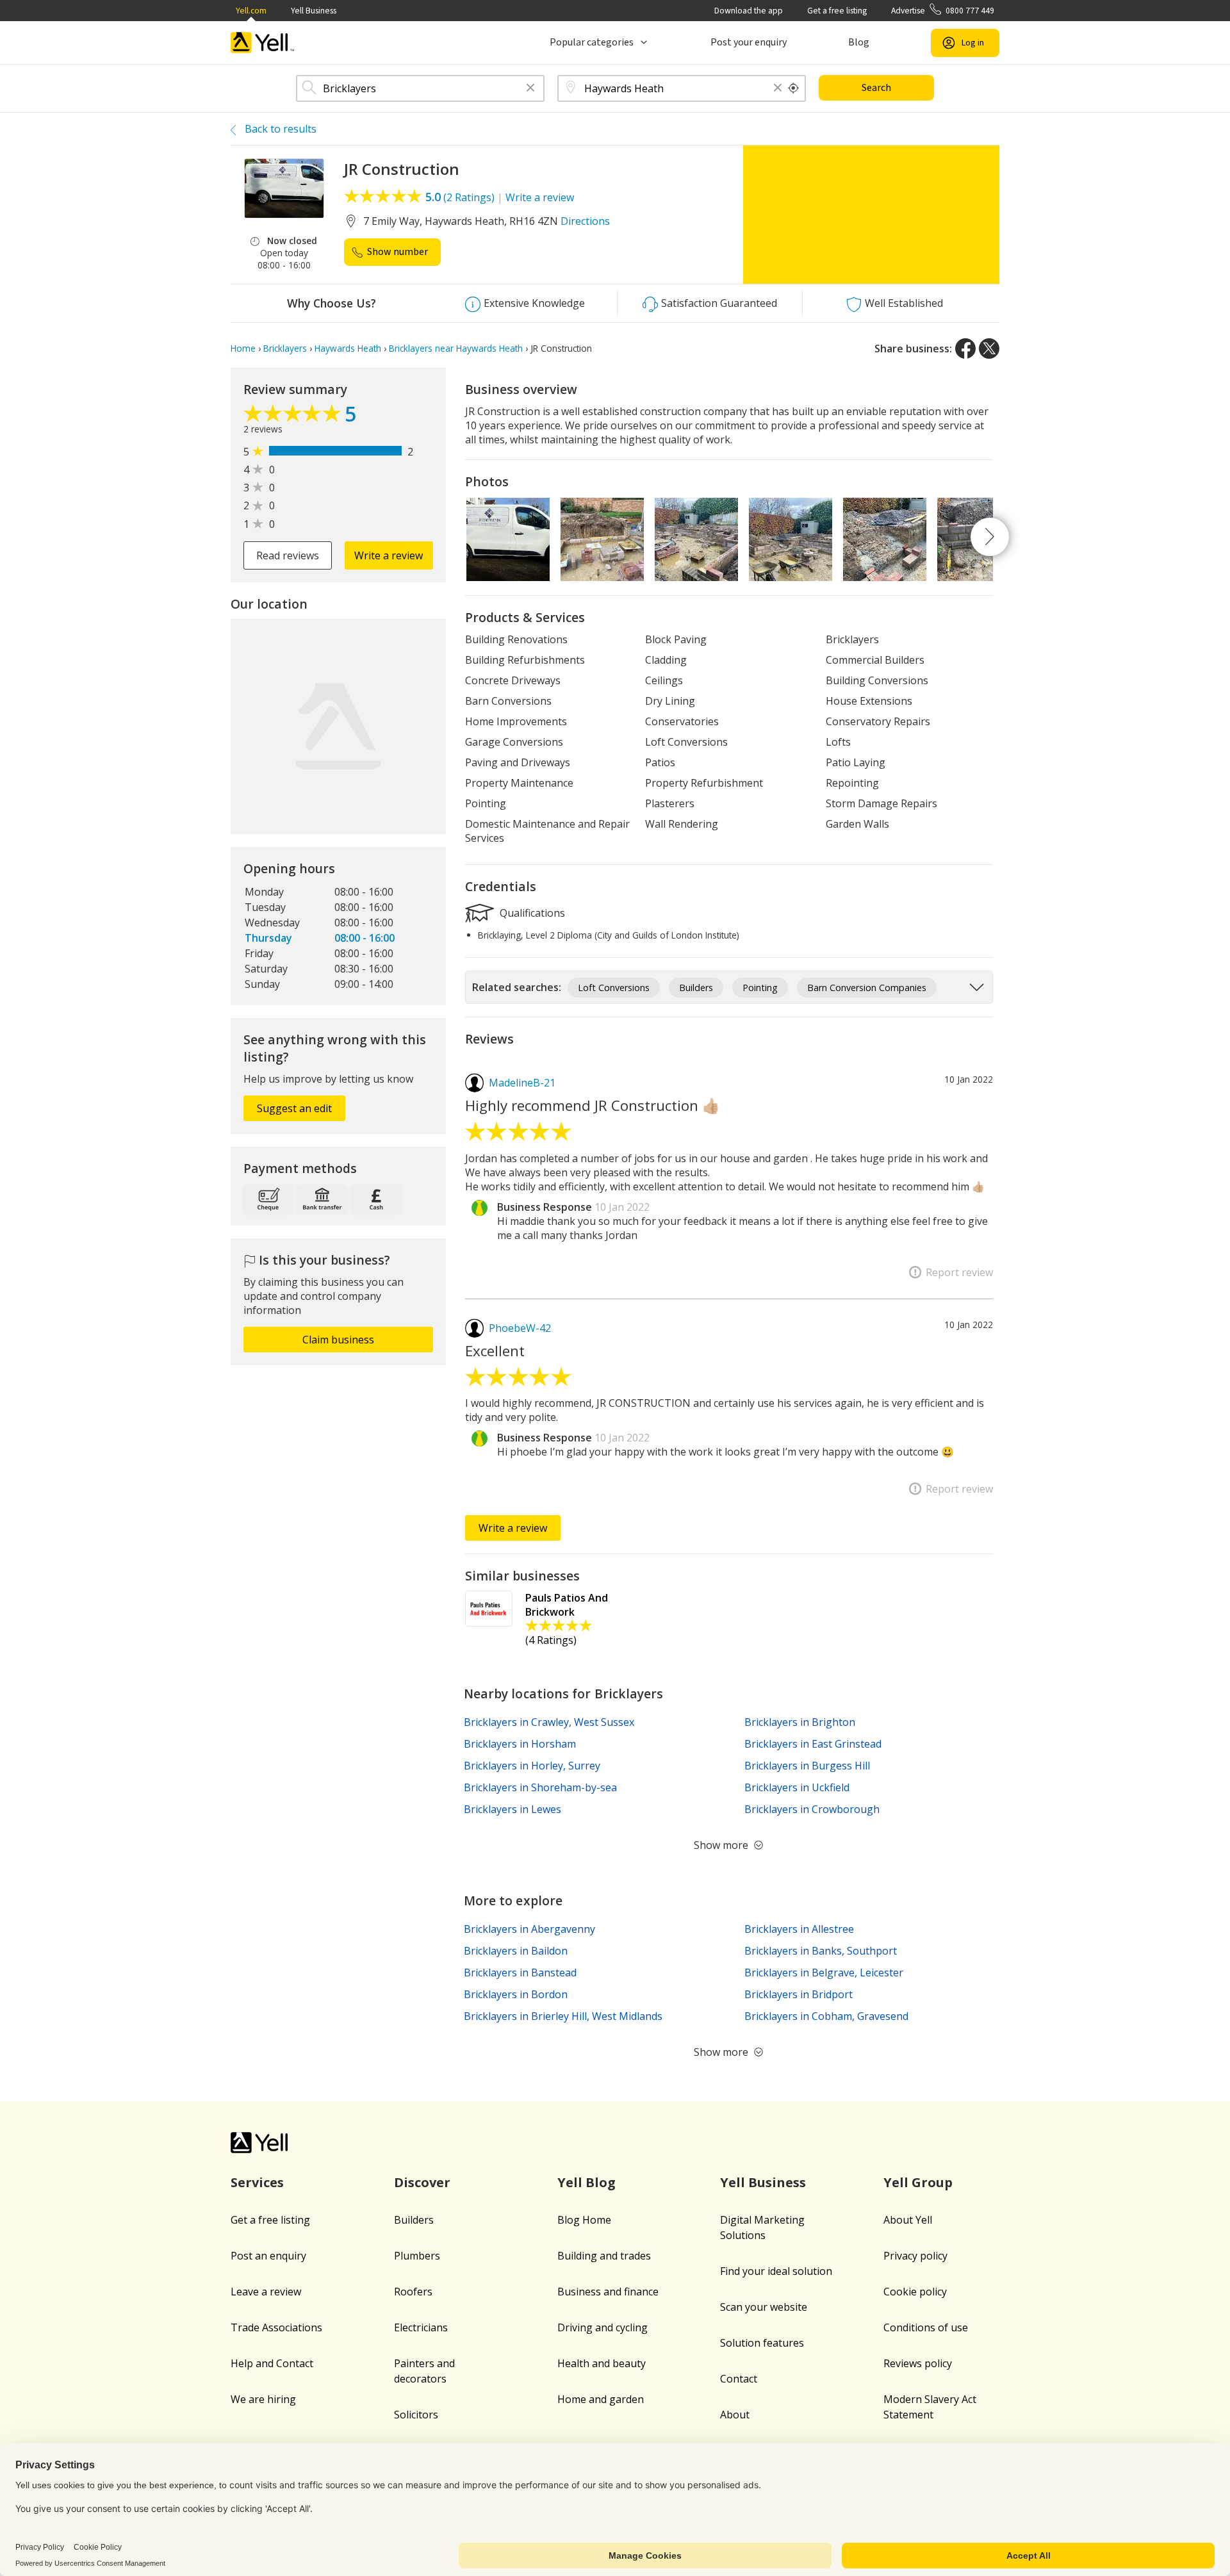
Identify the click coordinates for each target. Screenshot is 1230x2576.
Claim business (338, 1340)
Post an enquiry (268, 2256)
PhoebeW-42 (520, 1328)
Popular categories (592, 42)
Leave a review (266, 2292)
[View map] (338, 726)
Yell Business (314, 11)
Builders (414, 2220)
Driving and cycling (603, 2327)
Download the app (749, 11)
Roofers (413, 2292)
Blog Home (584, 2220)
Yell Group (918, 2182)
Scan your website (764, 2307)
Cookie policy (915, 2292)
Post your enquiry (749, 42)
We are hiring (263, 2399)
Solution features (762, 2343)
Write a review (540, 197)
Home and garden (601, 2399)
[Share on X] (989, 349)
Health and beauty (602, 2363)
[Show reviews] (294, 416)
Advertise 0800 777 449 (943, 11)
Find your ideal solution (776, 2271)
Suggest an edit (294, 1108)
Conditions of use (926, 2327)
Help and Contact (272, 2363)
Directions (585, 221)
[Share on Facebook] (965, 349)
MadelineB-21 (522, 1083)
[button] (530, 89)
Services (257, 2182)
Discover (422, 2182)
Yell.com (251, 11)
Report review (959, 1272)
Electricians (421, 2327)
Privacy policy (915, 2256)
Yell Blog (586, 2182)
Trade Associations (276, 2327)
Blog (859, 42)
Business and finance (608, 2292)
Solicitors (416, 2415)
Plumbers (417, 2256)
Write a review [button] (389, 555)
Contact (739, 2379)
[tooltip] (794, 88)
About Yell (908, 2220)
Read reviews (288, 555)
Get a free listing (837, 11)
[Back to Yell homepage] (263, 43)
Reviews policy (918, 2363)
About (735, 2415)
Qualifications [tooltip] (531, 912)
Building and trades (604, 2256)
